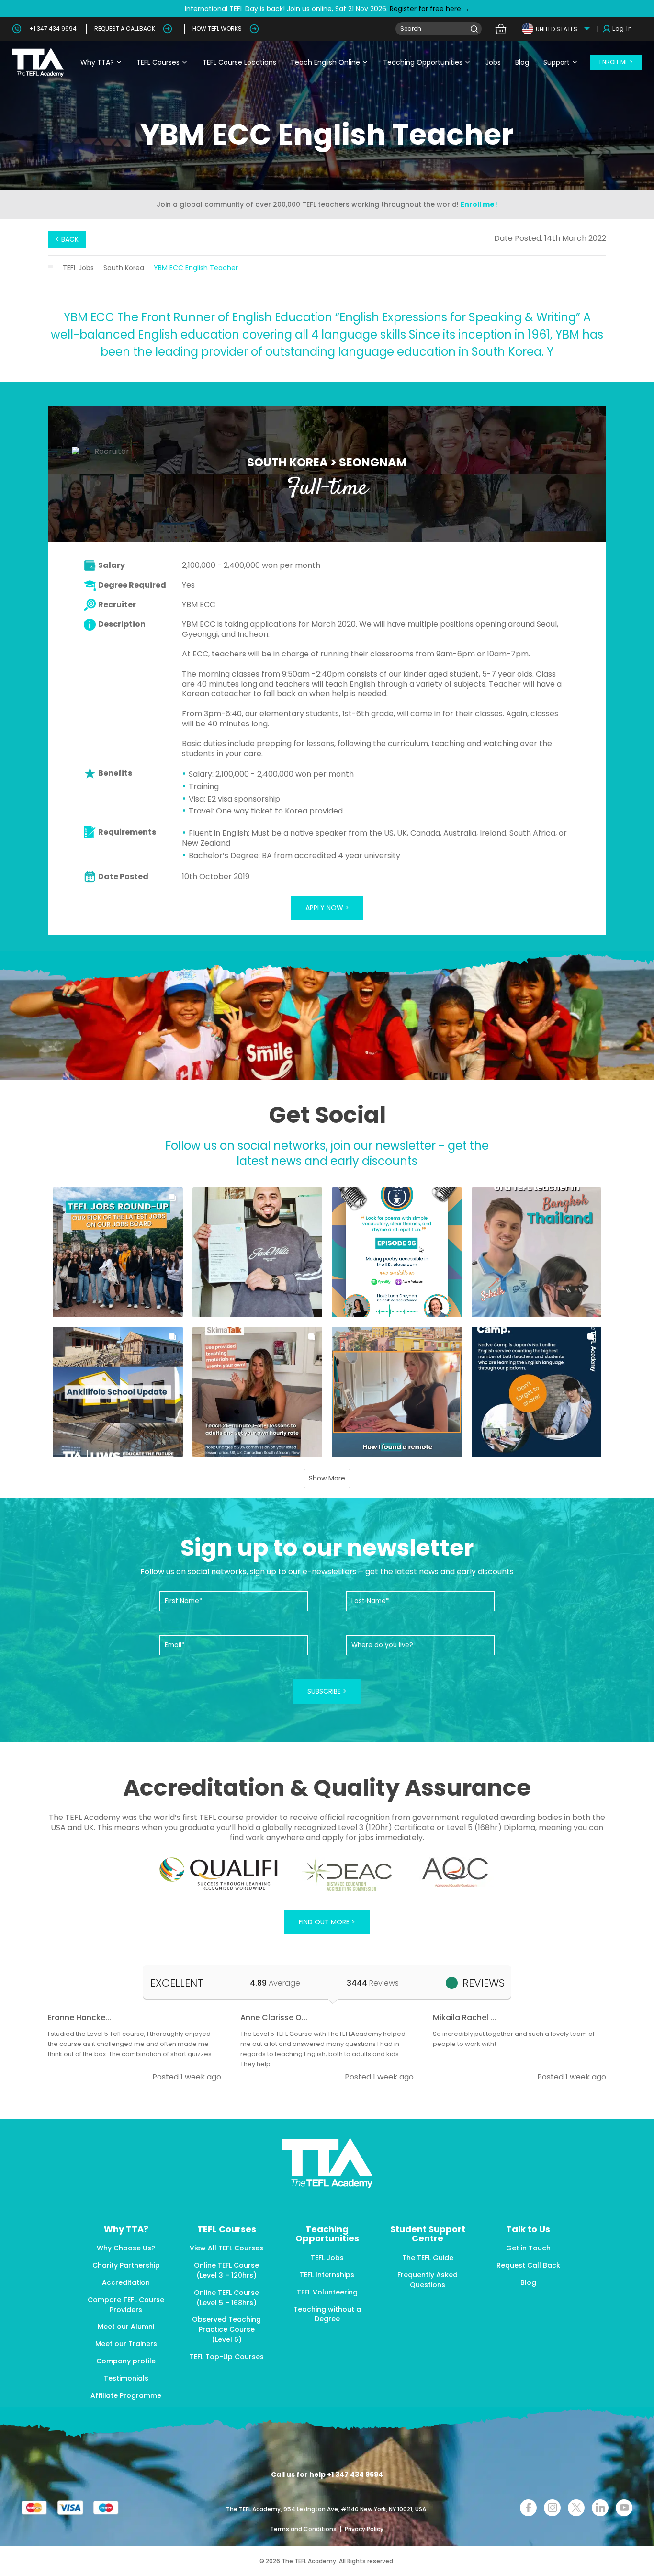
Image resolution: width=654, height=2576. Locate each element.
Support (557, 62)
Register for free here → (429, 9)
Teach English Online (325, 62)
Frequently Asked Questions (428, 2280)
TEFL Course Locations (239, 62)
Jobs (493, 62)
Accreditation (126, 2282)
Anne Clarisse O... (274, 2017)
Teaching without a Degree (327, 2314)
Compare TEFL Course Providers (126, 2305)
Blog (522, 62)
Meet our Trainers (126, 2344)
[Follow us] (600, 2508)
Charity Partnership (126, 2265)
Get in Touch (528, 2248)
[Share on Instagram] (552, 2508)
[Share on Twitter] (576, 2508)
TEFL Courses (158, 62)
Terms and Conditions (304, 2529)
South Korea (124, 268)
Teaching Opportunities (423, 62)
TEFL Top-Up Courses (227, 2357)
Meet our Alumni (126, 2327)
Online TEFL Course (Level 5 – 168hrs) (226, 2298)
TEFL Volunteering (327, 2292)
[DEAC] (347, 1874)
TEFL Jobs (78, 268)
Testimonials (126, 2378)
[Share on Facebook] (528, 2508)
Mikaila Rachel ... (464, 2017)
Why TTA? (97, 62)
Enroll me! (479, 204)
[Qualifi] (219, 1874)
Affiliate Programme (126, 2395)
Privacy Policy (364, 2529)
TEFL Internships (327, 2275)
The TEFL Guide (428, 2258)
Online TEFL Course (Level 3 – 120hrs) (226, 2270)
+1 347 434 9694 (53, 28)
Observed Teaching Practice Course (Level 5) (226, 2329)
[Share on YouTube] (624, 2508)
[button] (118, 1253)
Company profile (126, 2361)
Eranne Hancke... (79, 2017)
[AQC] (455, 1872)
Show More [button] (327, 1478)
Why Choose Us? (126, 2248)
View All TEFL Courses (226, 2248)
